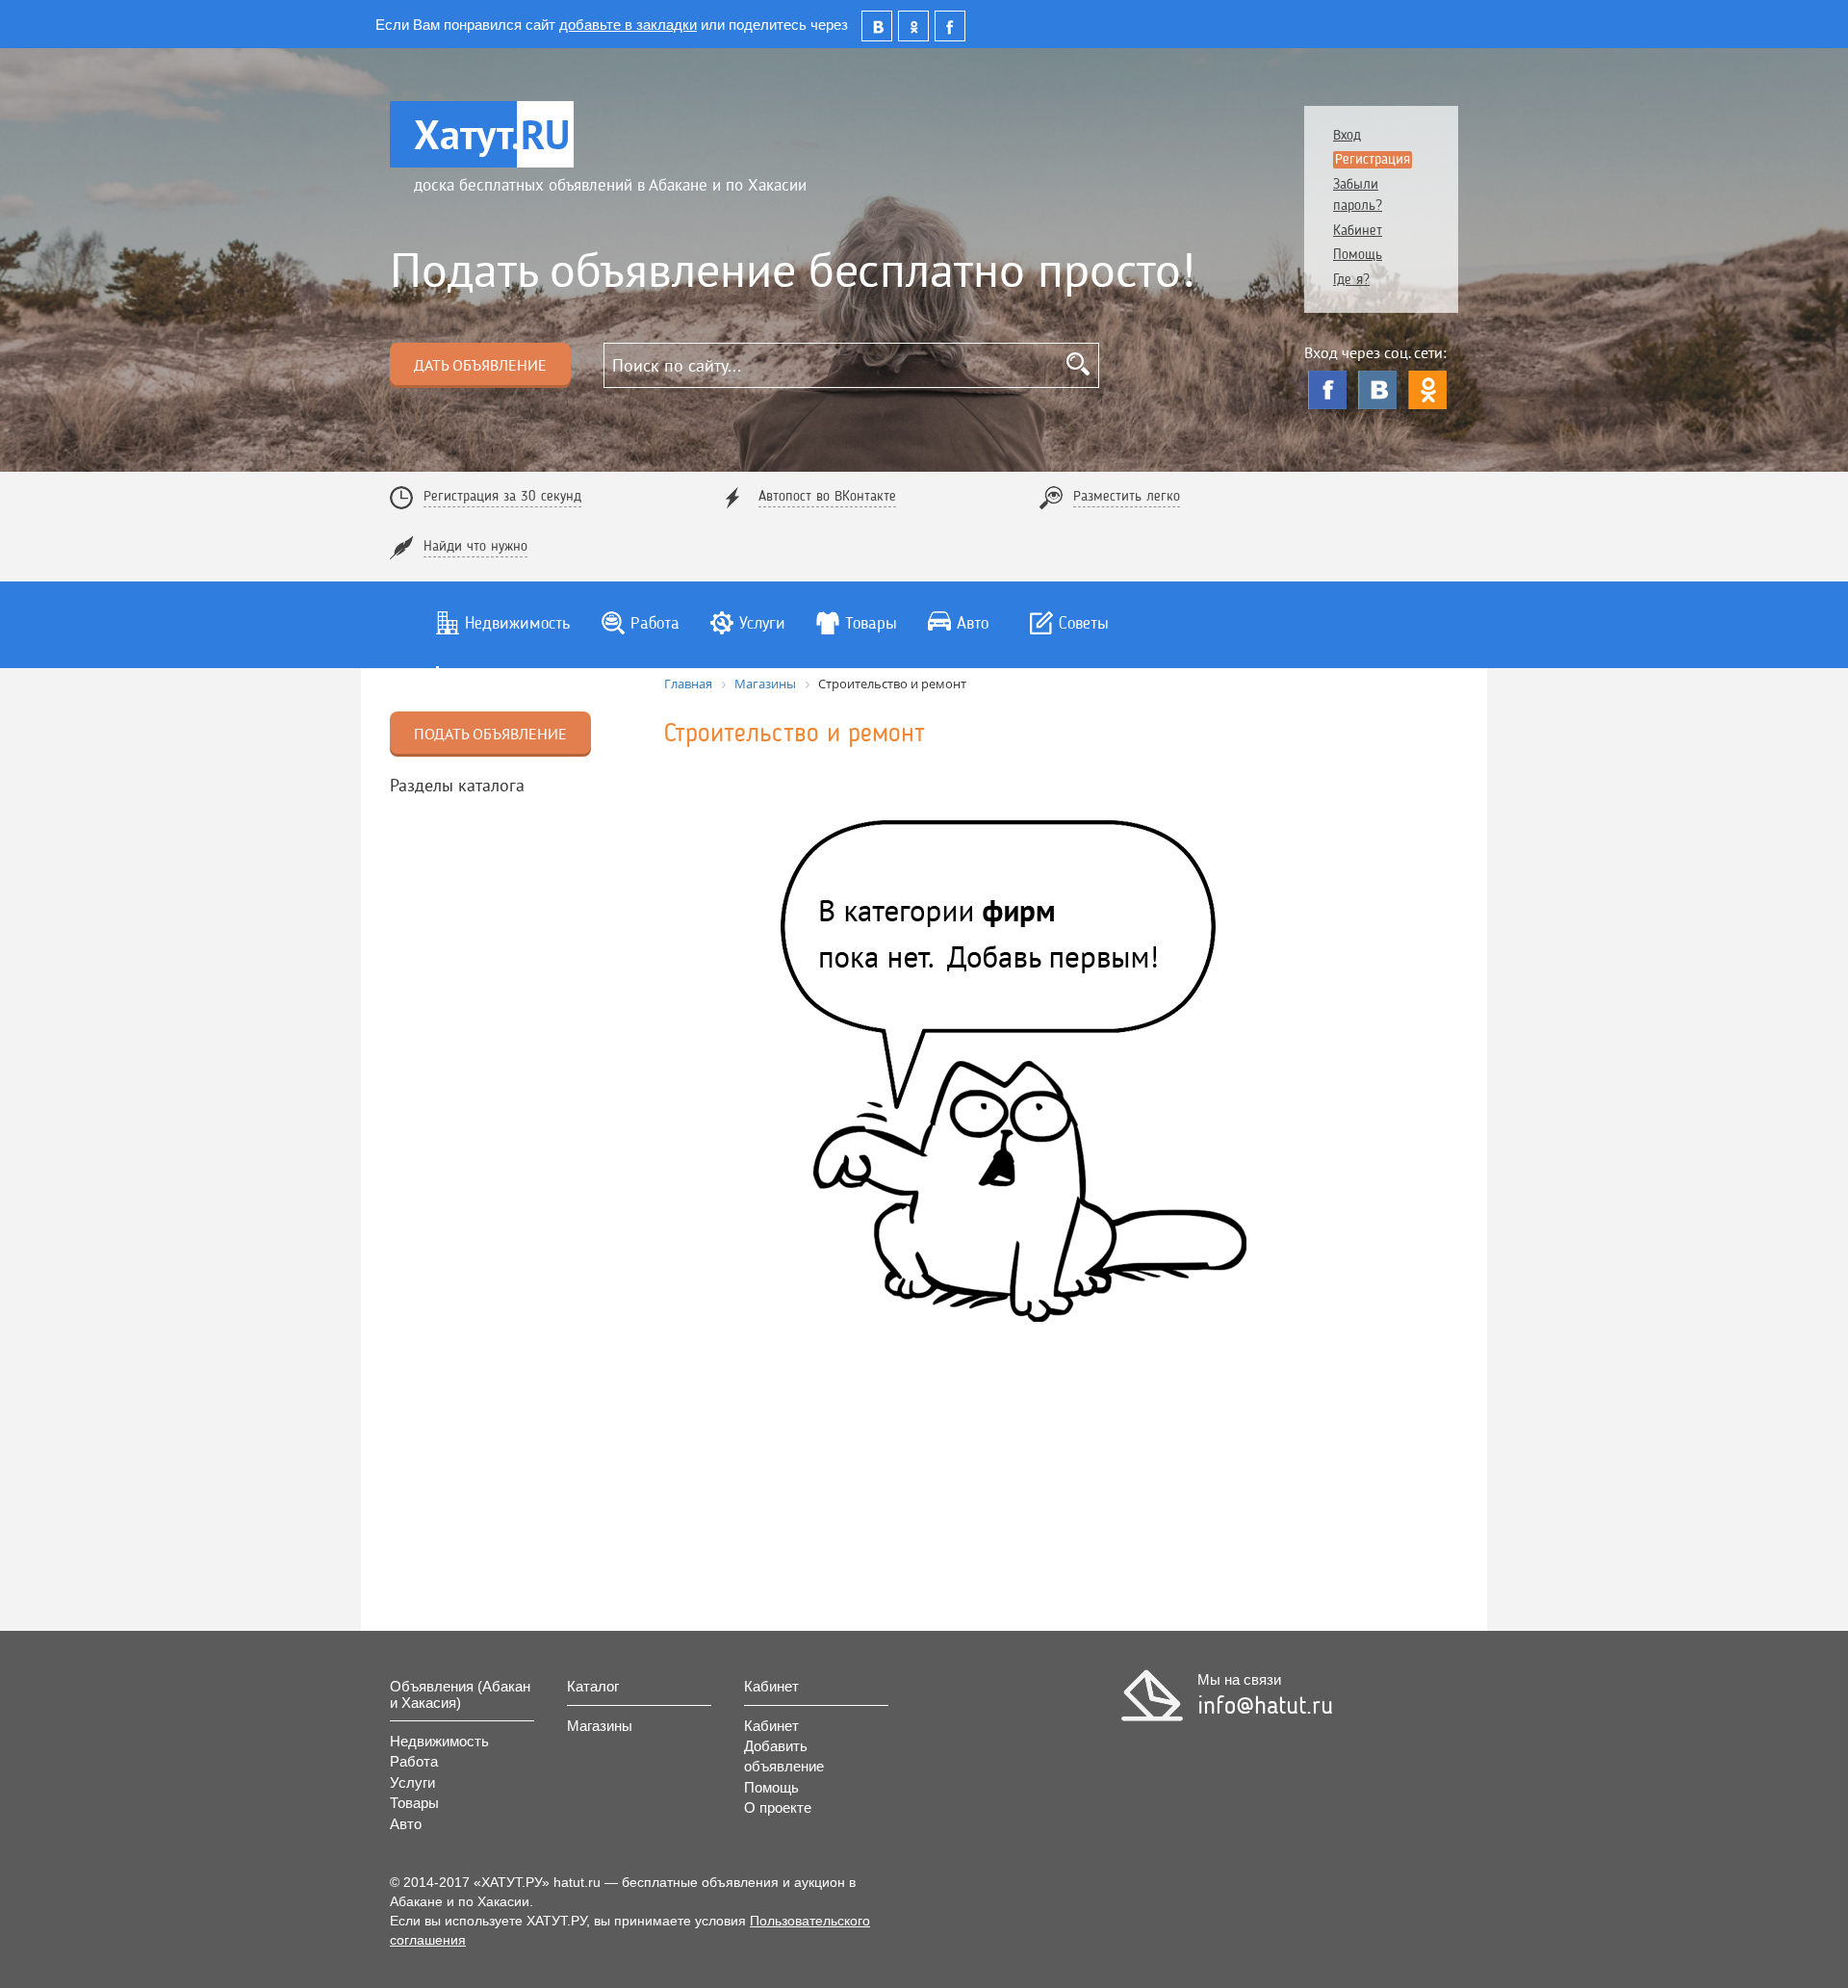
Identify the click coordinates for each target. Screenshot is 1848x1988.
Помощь (1358, 256)
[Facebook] (1327, 390)
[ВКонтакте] (1377, 390)
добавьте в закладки (628, 24)
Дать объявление (480, 365)
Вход (1347, 136)
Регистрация (1373, 160)
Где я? (1351, 281)
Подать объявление (490, 734)
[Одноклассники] (1427, 390)
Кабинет (1358, 232)
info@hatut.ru (1265, 1707)
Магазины (600, 1726)
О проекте (778, 1807)
